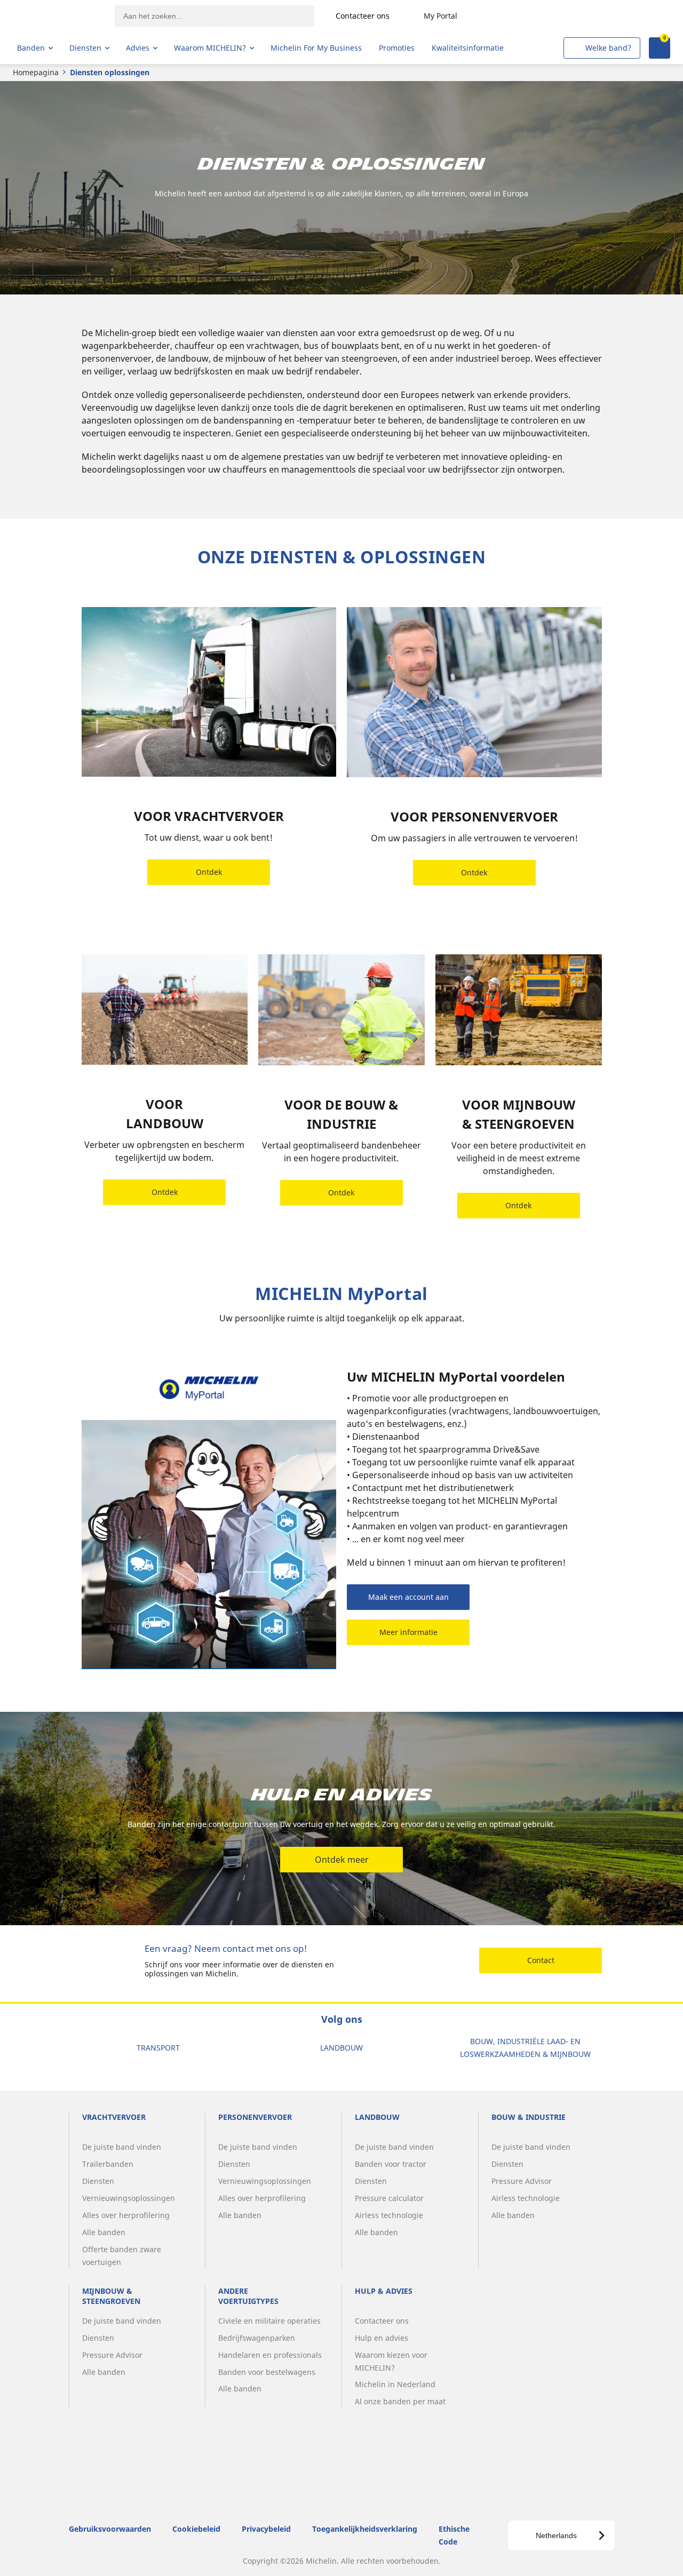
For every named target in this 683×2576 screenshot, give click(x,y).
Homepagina (36, 72)
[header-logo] (59, 16)
